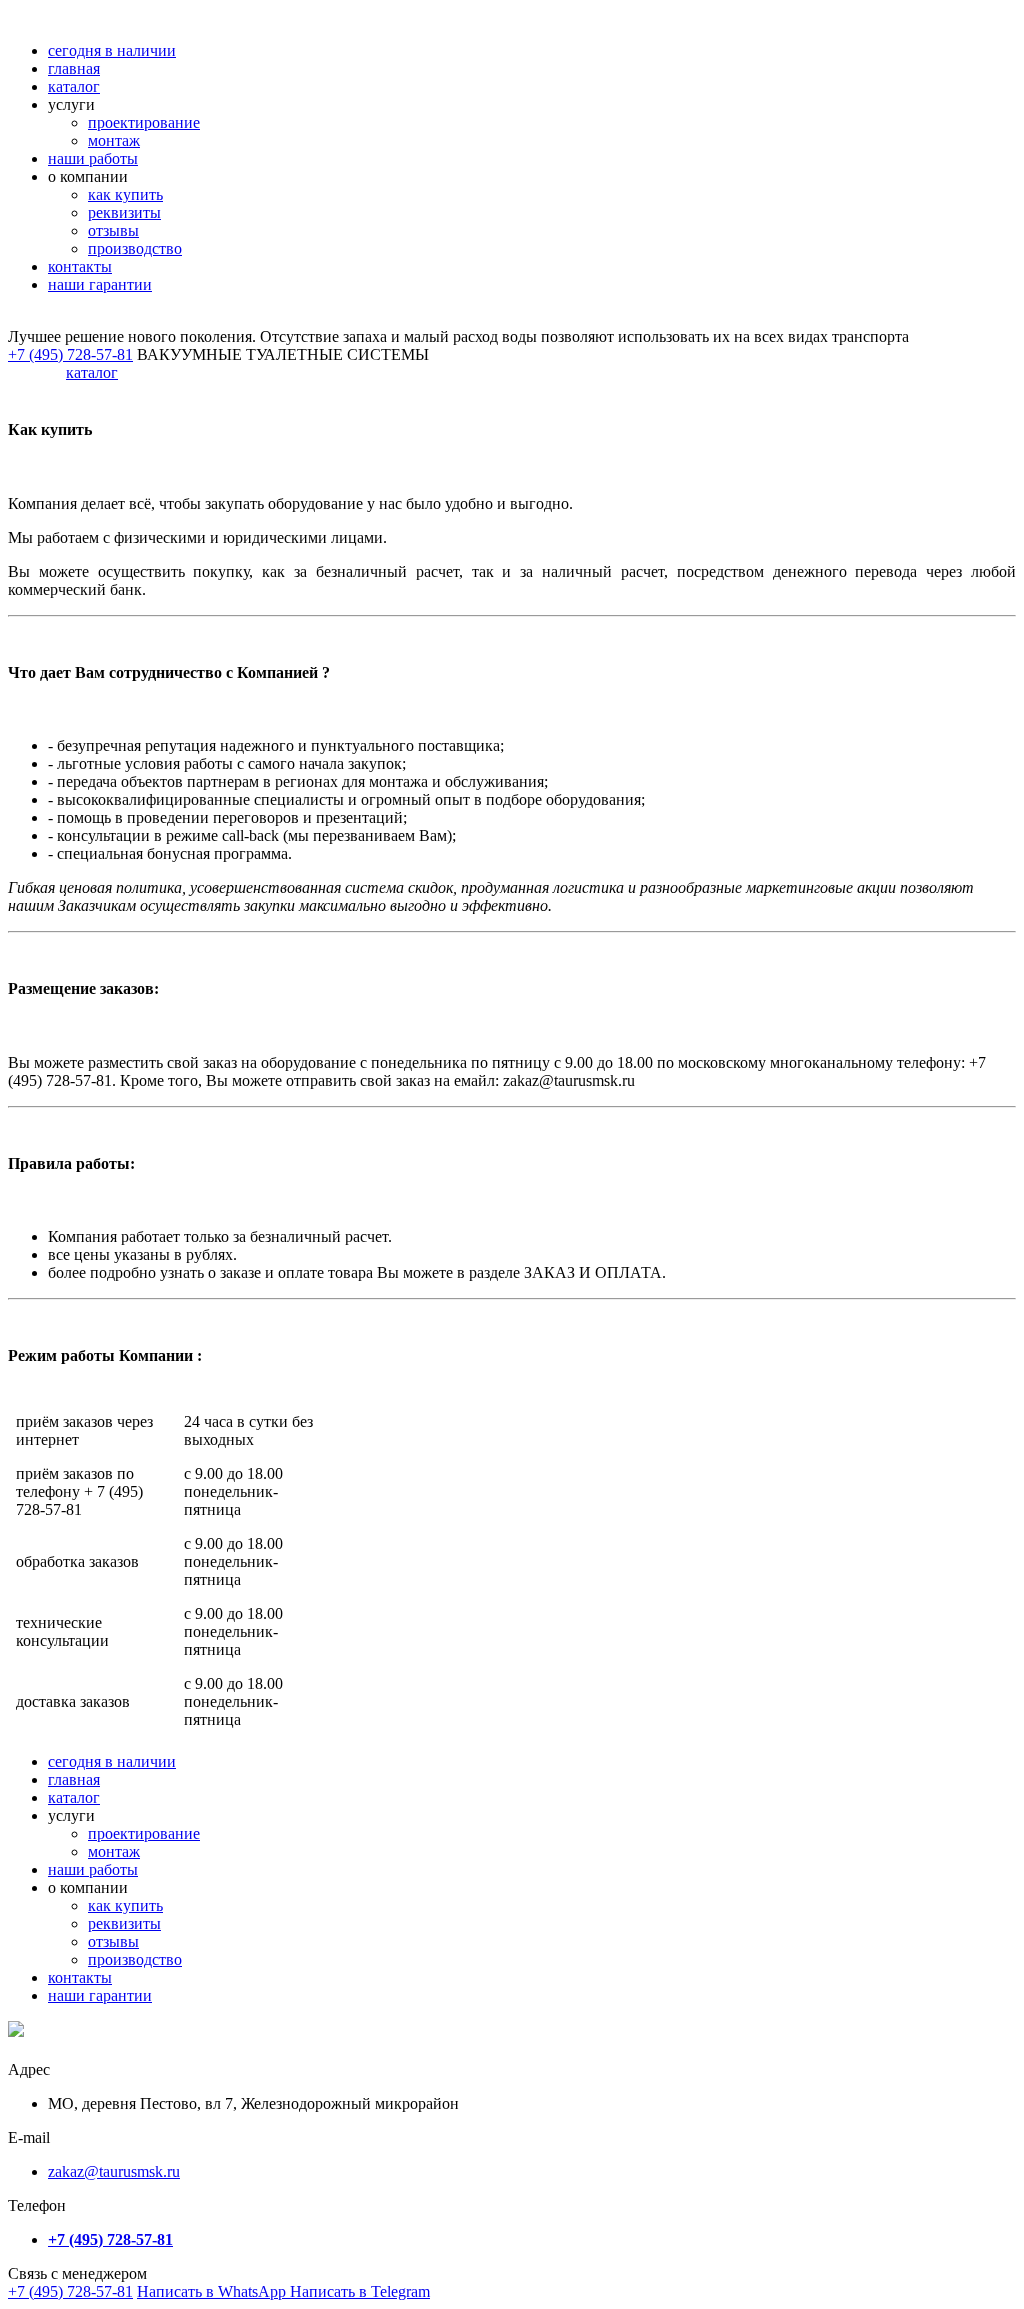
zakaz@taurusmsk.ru (114, 2171)
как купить (125, 194)
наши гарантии (100, 284)
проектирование (144, 122)
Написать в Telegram (360, 2291)
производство (135, 248)
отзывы (113, 230)
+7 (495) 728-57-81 (70, 2291)
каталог (74, 86)
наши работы (93, 158)
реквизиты (124, 212)
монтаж (114, 140)
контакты (80, 266)
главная (74, 68)
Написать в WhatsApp (213, 2291)
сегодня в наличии (112, 50)
